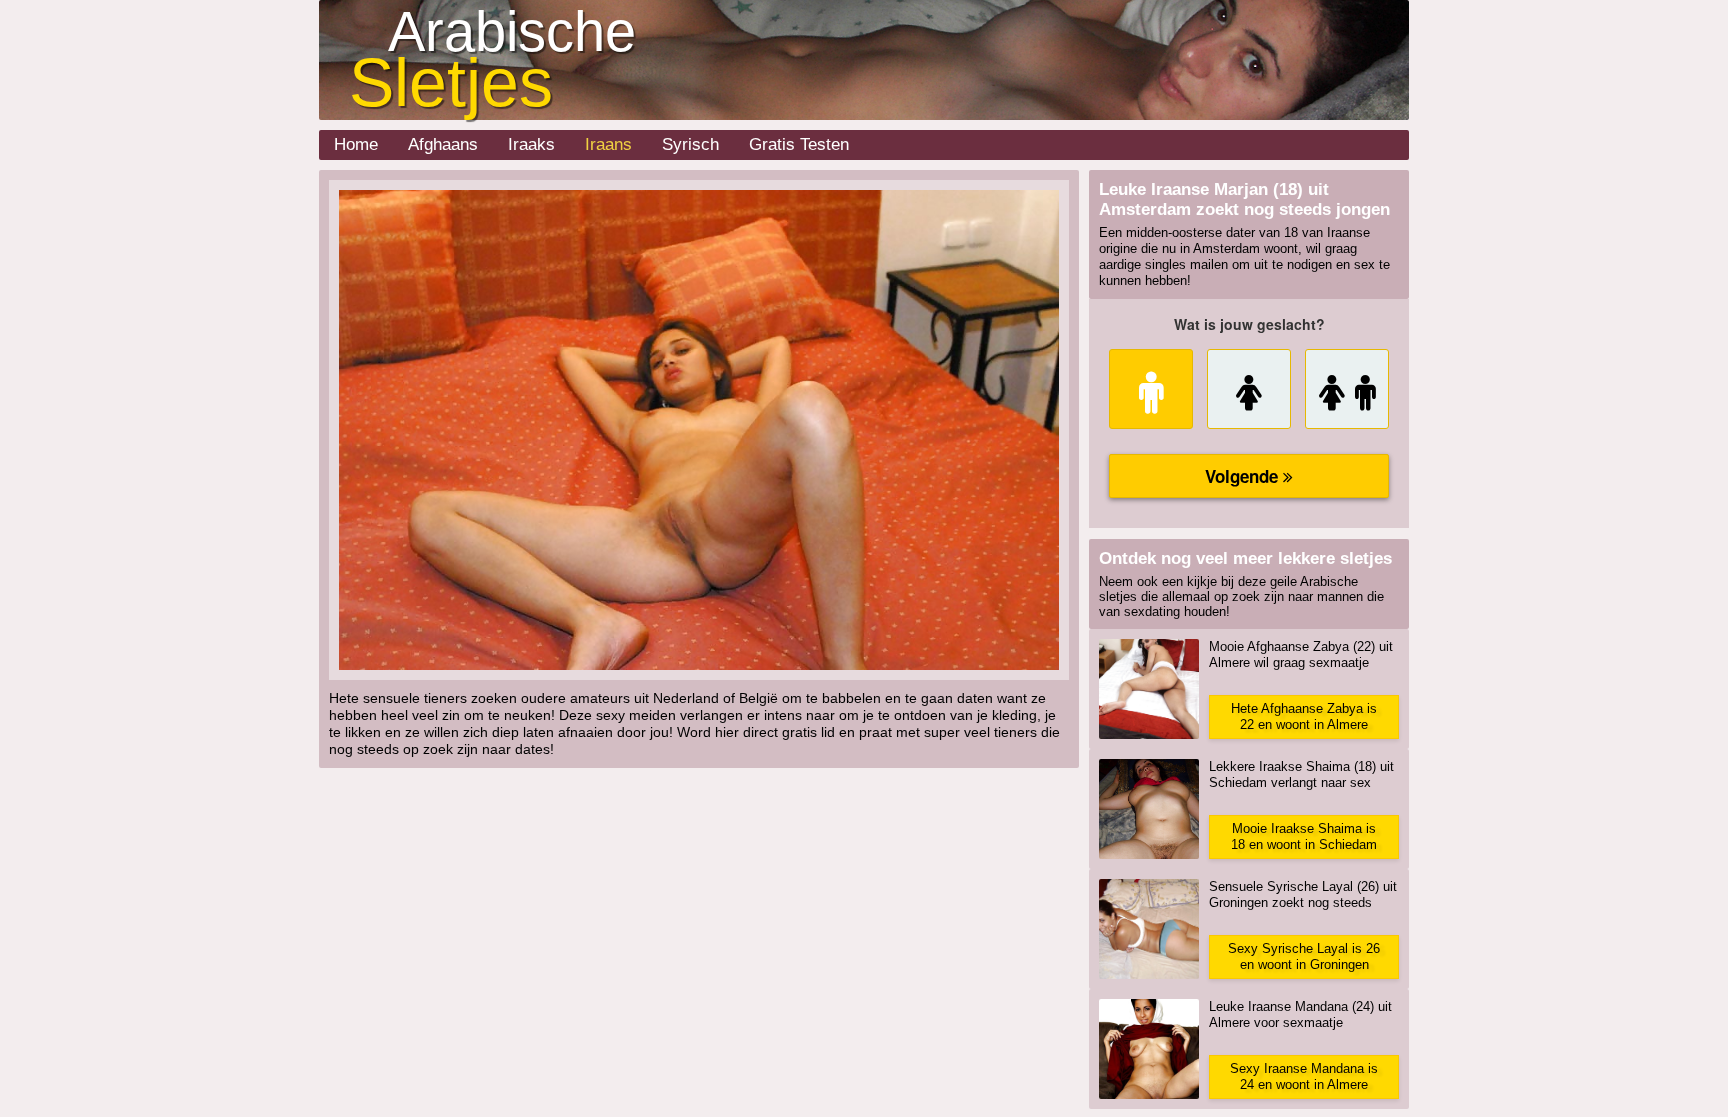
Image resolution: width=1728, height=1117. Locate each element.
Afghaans (443, 144)
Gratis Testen (799, 144)
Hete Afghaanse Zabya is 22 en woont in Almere (1304, 716)
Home (356, 144)
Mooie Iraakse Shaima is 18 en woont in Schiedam (1304, 836)
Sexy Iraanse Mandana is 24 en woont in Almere (1304, 1076)
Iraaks (531, 144)
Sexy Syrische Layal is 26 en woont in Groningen (1304, 956)
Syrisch (690, 144)
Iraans (608, 144)
